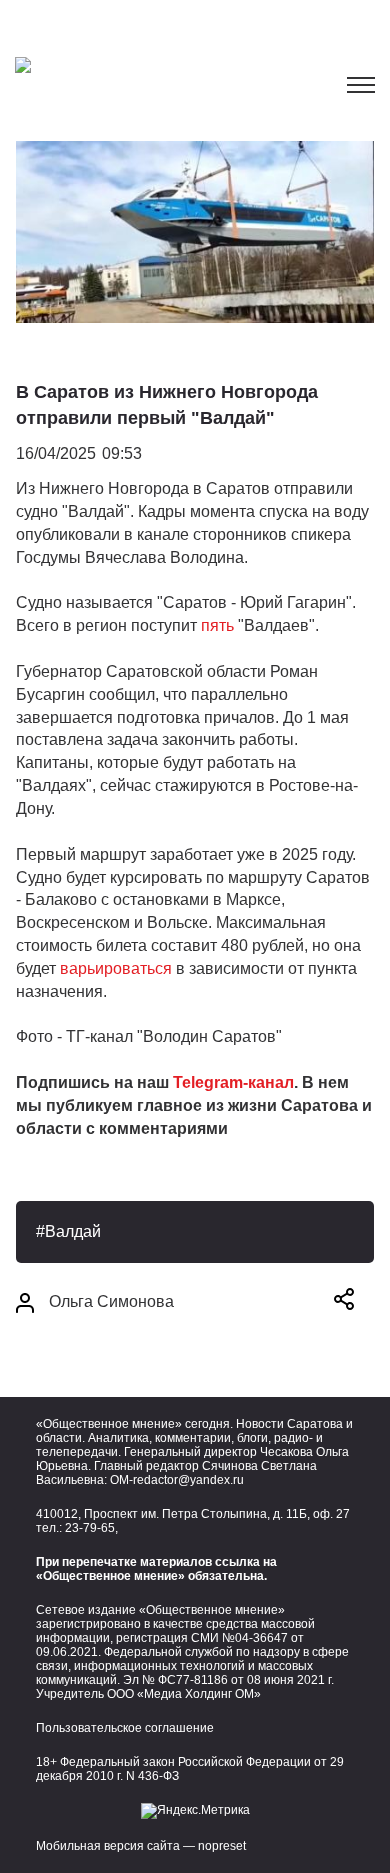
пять (219, 625)
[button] (344, 1302)
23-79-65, (91, 1528)
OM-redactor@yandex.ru (177, 1480)
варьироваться (118, 968)
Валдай (73, 1231)
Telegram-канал (233, 1082)
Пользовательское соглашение (125, 1728)
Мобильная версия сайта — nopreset (141, 1846)
